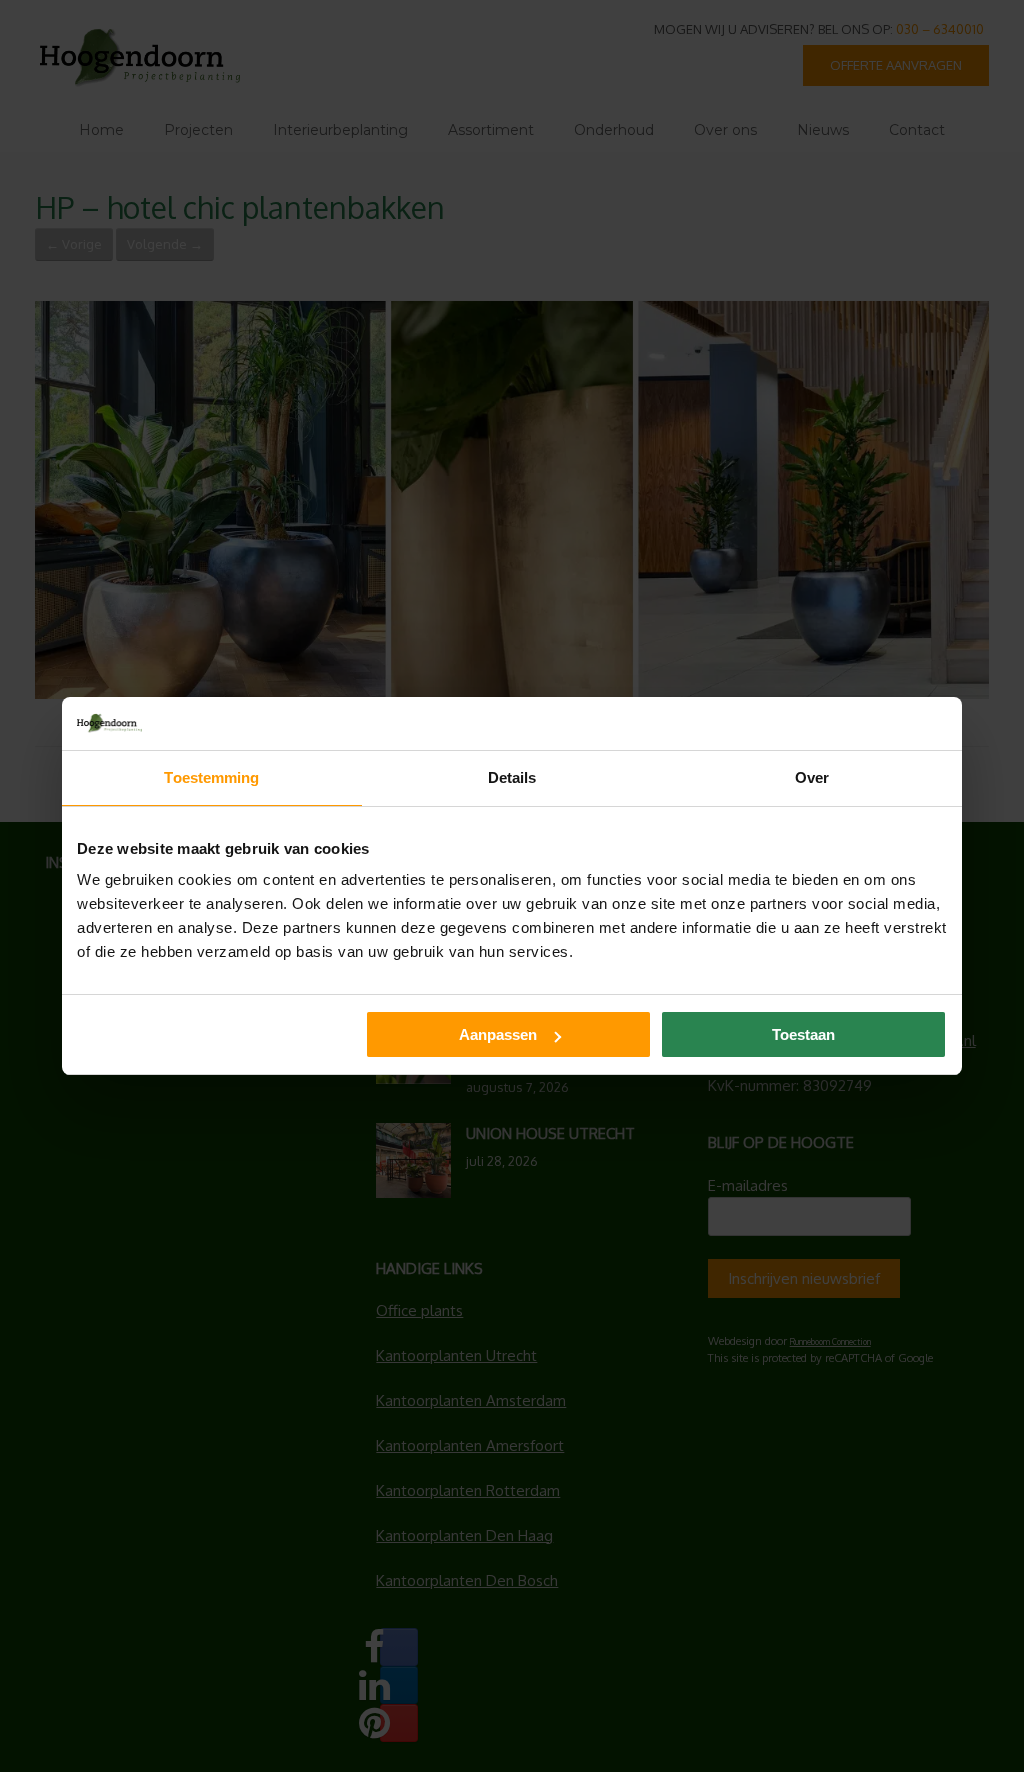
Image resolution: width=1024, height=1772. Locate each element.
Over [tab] (812, 777)
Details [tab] (512, 777)
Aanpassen (498, 1034)
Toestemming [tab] (211, 777)
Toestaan (803, 1034)
